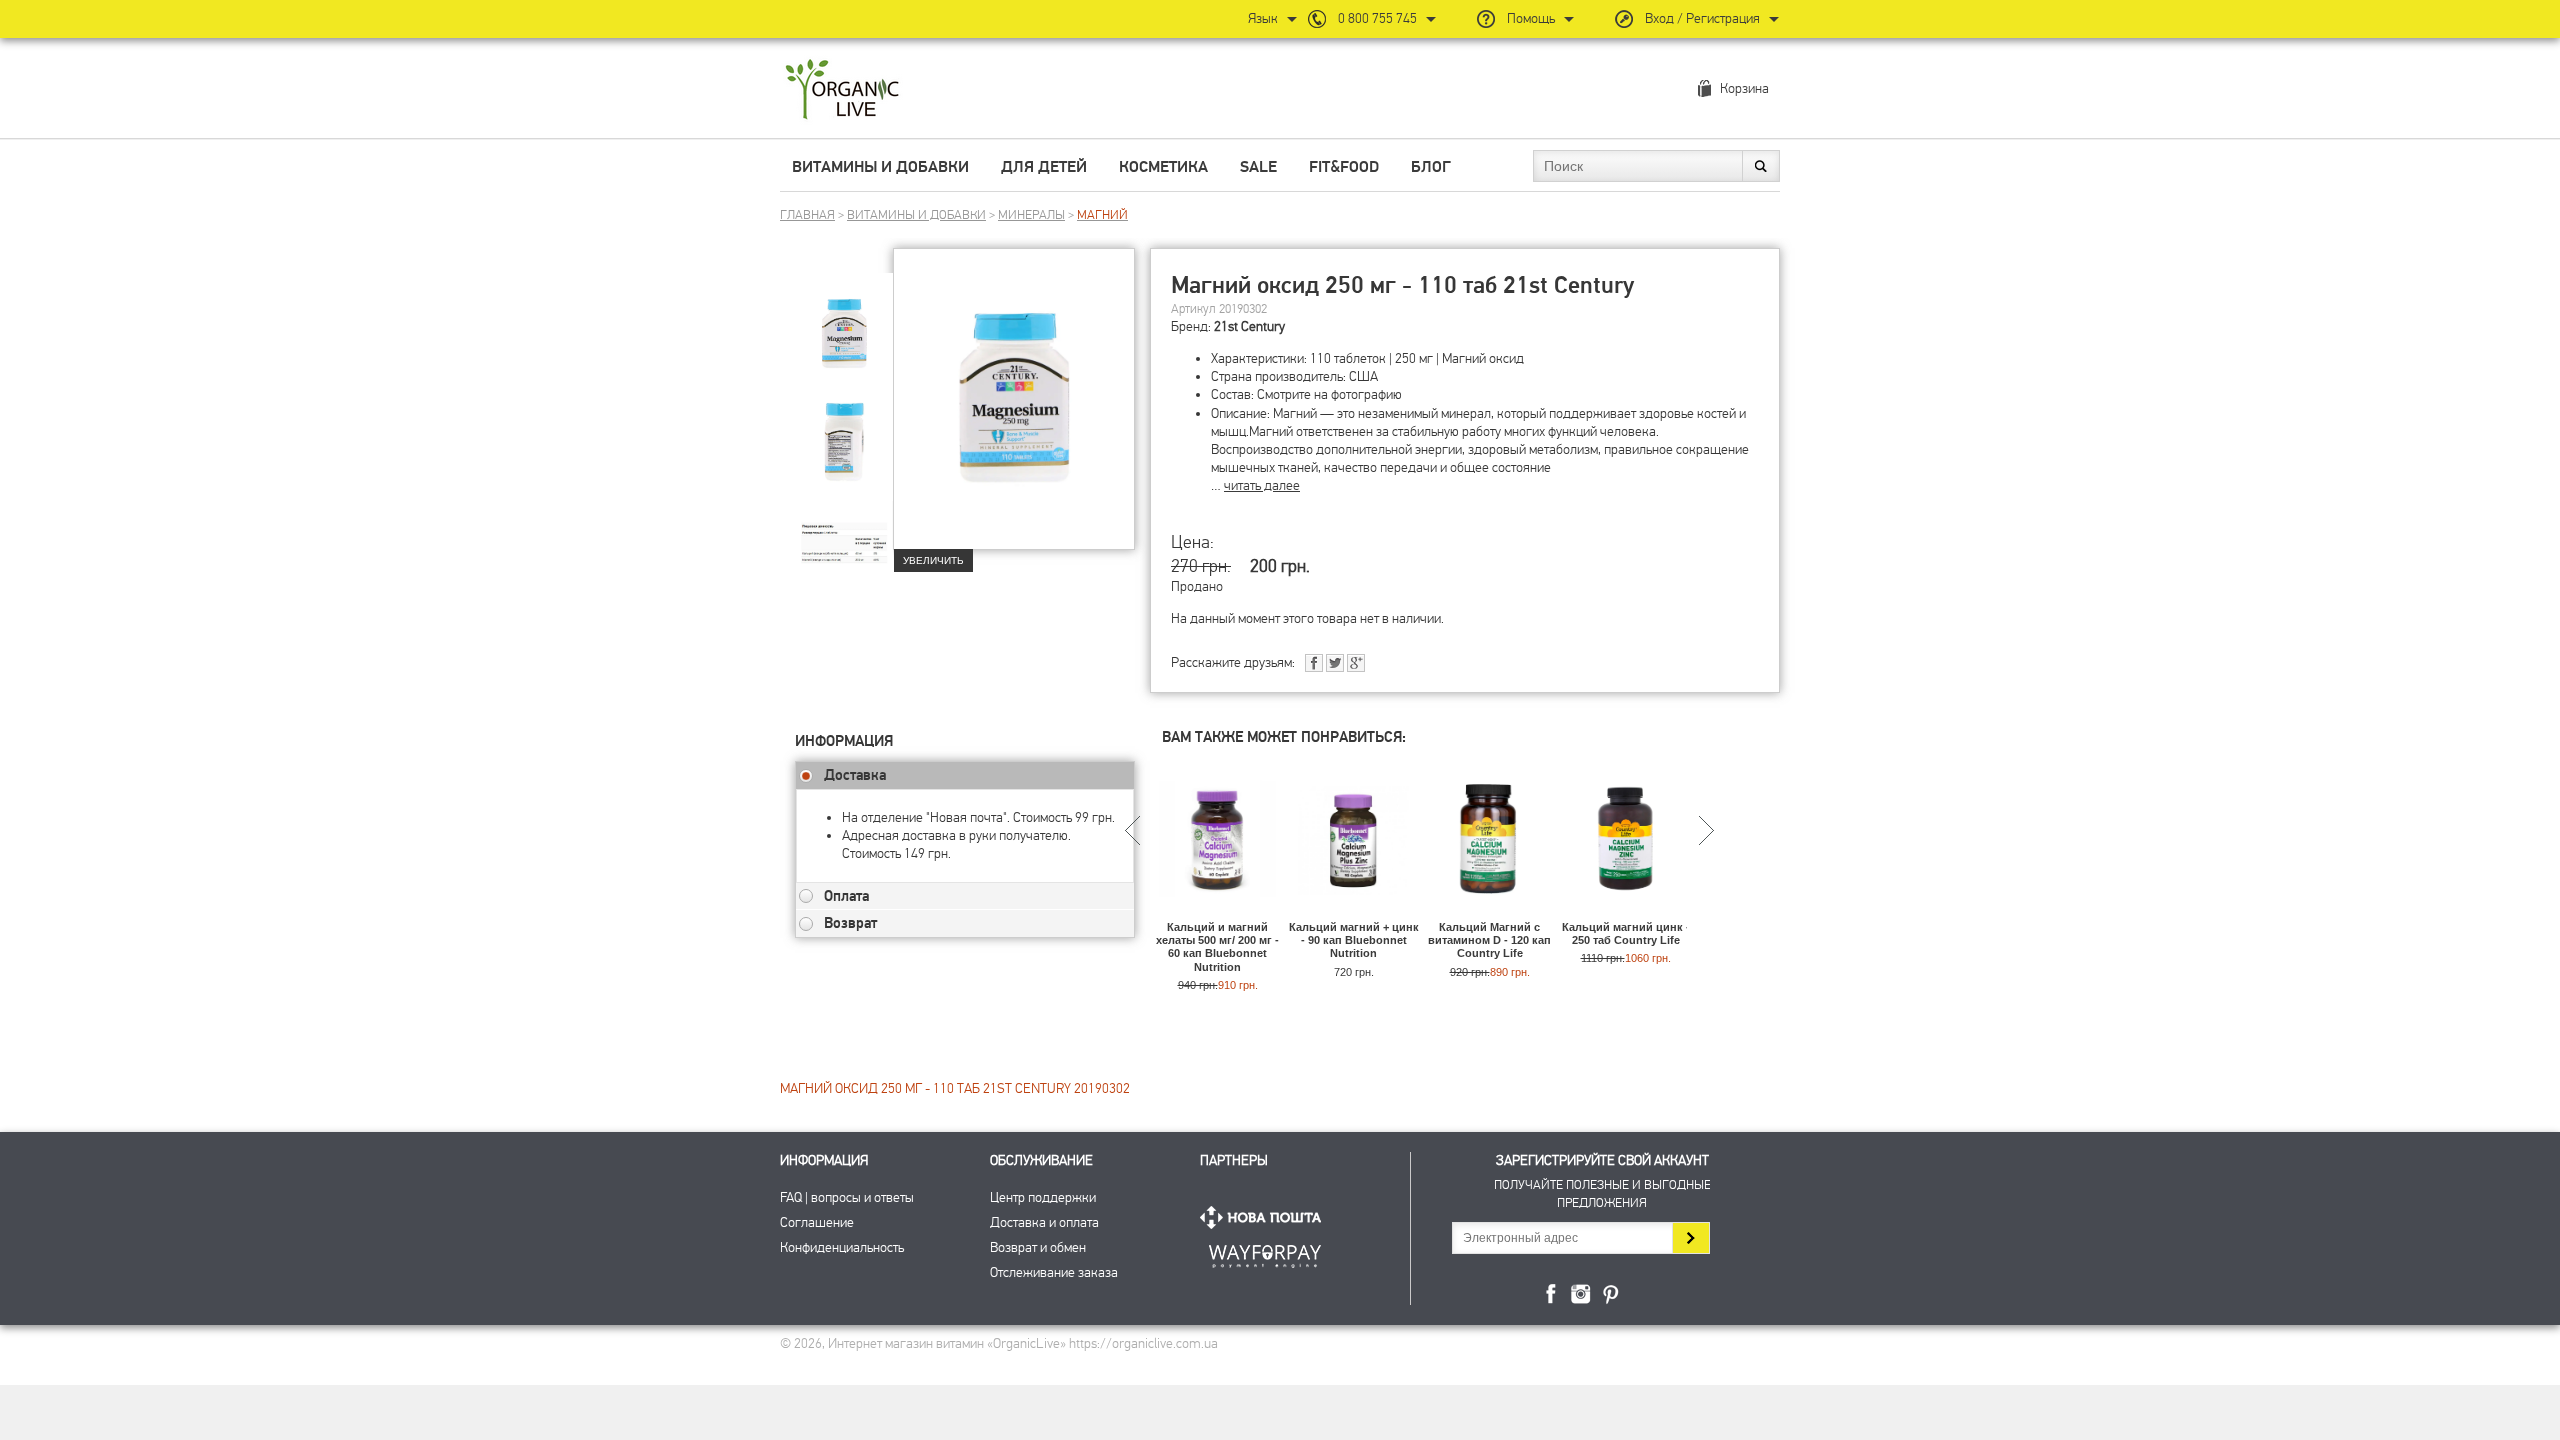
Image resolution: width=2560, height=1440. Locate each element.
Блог (1431, 167)
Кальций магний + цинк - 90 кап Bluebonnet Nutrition (1354, 940)
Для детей (1044, 167)
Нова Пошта (1265, 1217)
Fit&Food (1344, 167)
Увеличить (933, 560)
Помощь (1531, 18)
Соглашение (817, 1222)
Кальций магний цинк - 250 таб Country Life (1626, 933)
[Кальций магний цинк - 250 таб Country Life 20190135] (1625, 911)
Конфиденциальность (842, 1247)
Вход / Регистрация (1702, 18)
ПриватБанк (1265, 1252)
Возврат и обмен (1038, 1247)
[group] (844, 321)
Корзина (1744, 88)
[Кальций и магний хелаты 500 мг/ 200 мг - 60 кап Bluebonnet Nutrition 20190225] (1217, 911)
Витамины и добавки (880, 167)
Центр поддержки (1043, 1197)
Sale (1258, 167)
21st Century (1249, 326)
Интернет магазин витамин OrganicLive (842, 90)
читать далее (1262, 485)
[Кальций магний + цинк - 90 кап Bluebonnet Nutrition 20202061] (1353, 911)
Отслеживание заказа (1054, 1272)
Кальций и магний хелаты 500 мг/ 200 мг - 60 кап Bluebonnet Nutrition (1217, 947)
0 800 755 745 (1377, 18)
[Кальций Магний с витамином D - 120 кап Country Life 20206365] (1489, 911)
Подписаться (1690, 1238)
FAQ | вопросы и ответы (847, 1197)
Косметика (1163, 167)
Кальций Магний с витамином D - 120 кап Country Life (1489, 940)
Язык (1263, 18)
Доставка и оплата (1044, 1222)
